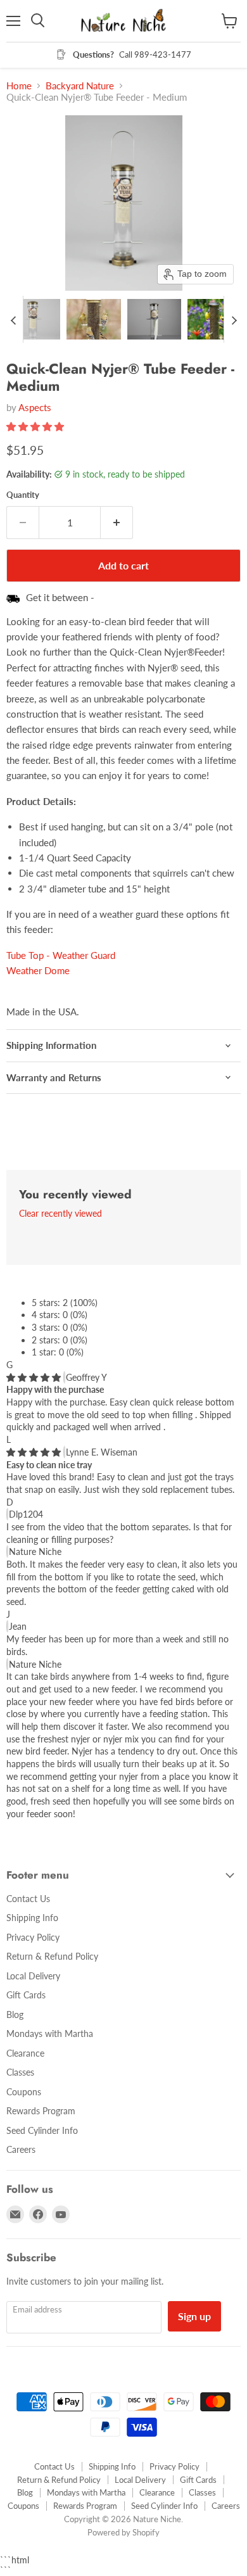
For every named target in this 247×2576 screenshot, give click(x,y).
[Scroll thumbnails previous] (13, 319)
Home (19, 86)
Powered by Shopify (123, 2532)
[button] (33, 319)
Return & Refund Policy (52, 1956)
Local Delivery (33, 1976)
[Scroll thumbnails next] (234, 319)
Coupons (24, 2092)
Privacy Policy (33, 1937)
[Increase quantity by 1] (117, 523)
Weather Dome (38, 970)
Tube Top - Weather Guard (61, 955)
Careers (21, 2149)
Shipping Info (32, 1918)
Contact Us (28, 1899)
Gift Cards (26, 1995)
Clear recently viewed (60, 1214)
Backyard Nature (80, 86)
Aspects (35, 407)
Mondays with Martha (50, 2034)
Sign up (194, 2316)
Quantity (23, 495)
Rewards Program (41, 2111)
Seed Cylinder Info (42, 2130)
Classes (20, 2072)
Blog (15, 2014)
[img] (35, 1377)
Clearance (25, 2053)
